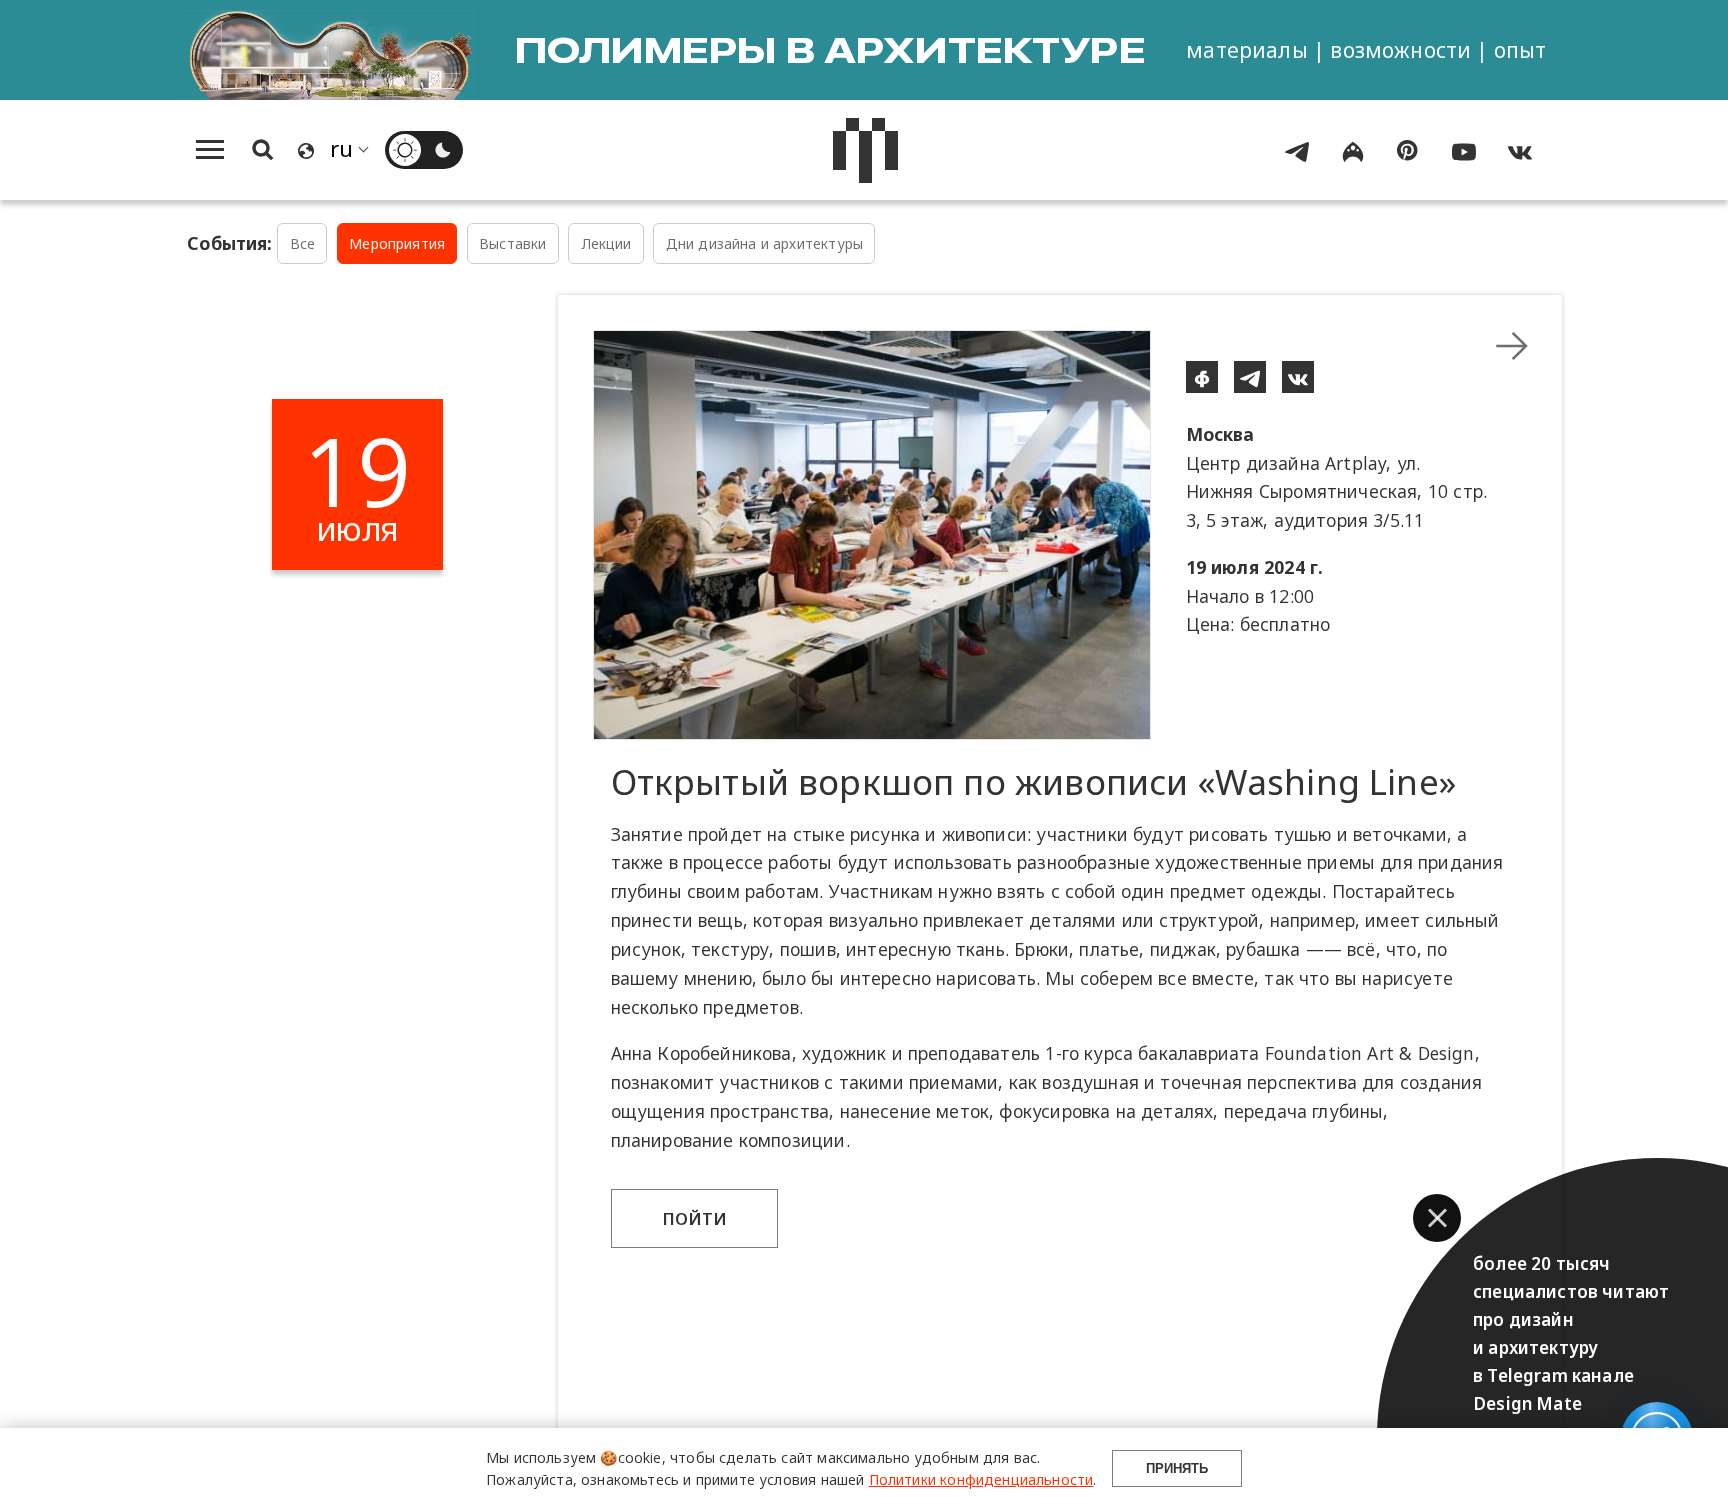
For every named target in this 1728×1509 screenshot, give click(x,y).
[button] (1437, 1218)
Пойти (695, 1218)
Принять (1177, 1468)
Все (303, 243)
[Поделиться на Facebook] (1202, 377)
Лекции (606, 243)
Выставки (512, 243)
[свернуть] (1512, 346)
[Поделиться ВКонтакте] (1298, 377)
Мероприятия (397, 243)
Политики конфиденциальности (981, 1479)
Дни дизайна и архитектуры (764, 243)
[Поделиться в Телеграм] (1250, 377)
